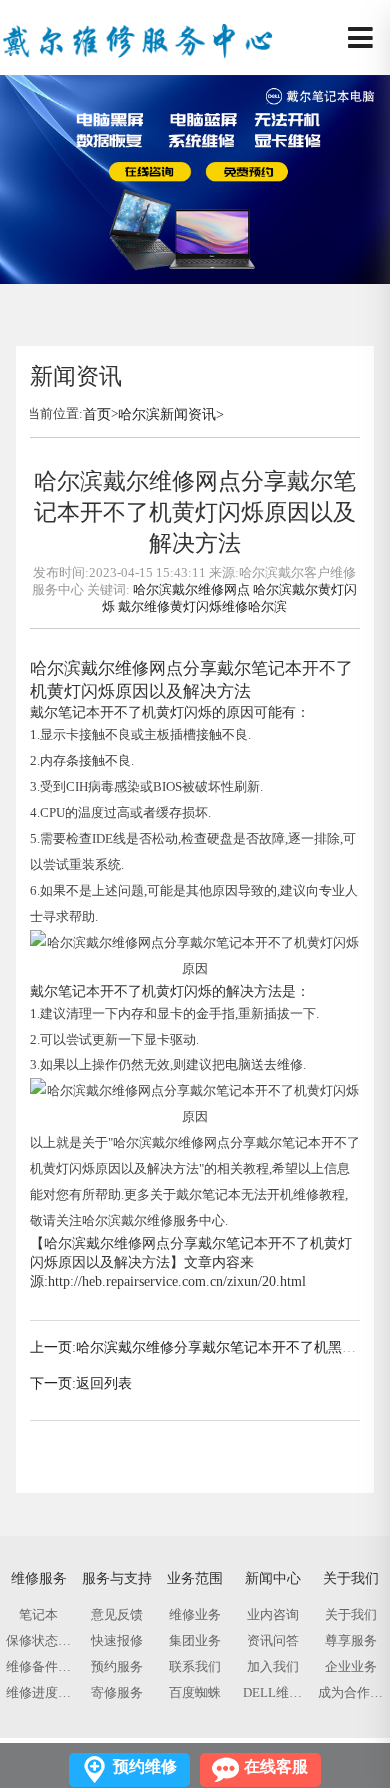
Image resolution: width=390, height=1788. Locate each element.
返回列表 (104, 1383)
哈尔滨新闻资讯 (167, 414)
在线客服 (276, 1766)
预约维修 (145, 1766)
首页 (97, 414)
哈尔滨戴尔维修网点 (191, 589)
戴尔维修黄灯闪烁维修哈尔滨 (202, 606)
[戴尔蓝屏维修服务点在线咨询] (195, 83)
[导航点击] (360, 38)
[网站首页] (136, 38)
